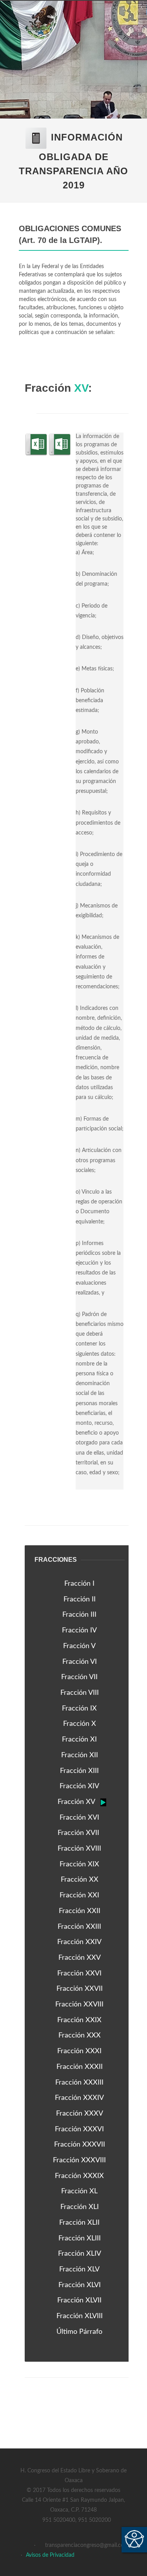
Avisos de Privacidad (50, 2555)
